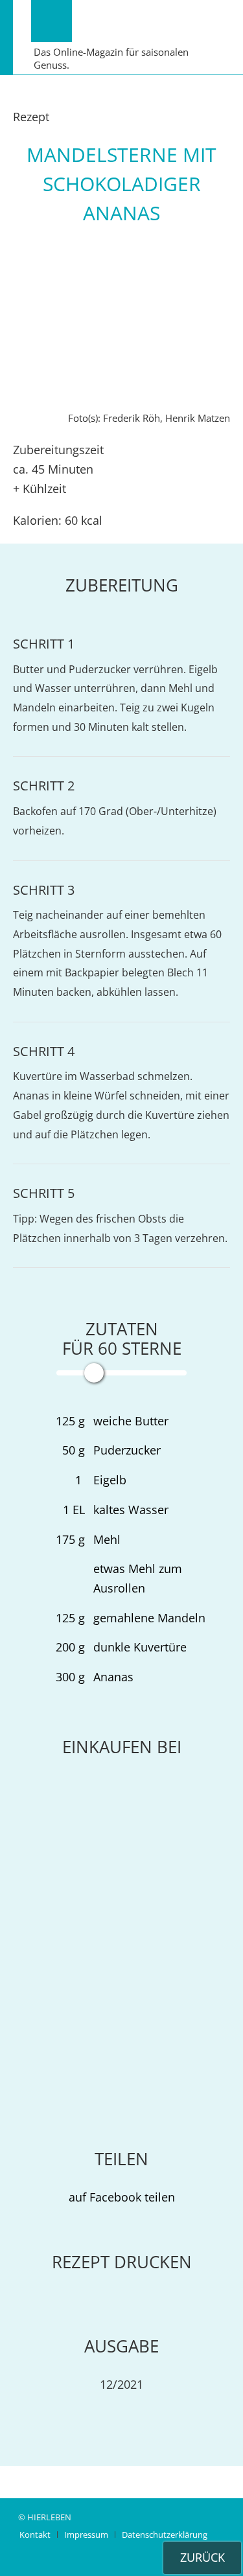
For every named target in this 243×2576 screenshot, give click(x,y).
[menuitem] (35, 2535)
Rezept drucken (122, 2262)
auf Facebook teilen (122, 2197)
